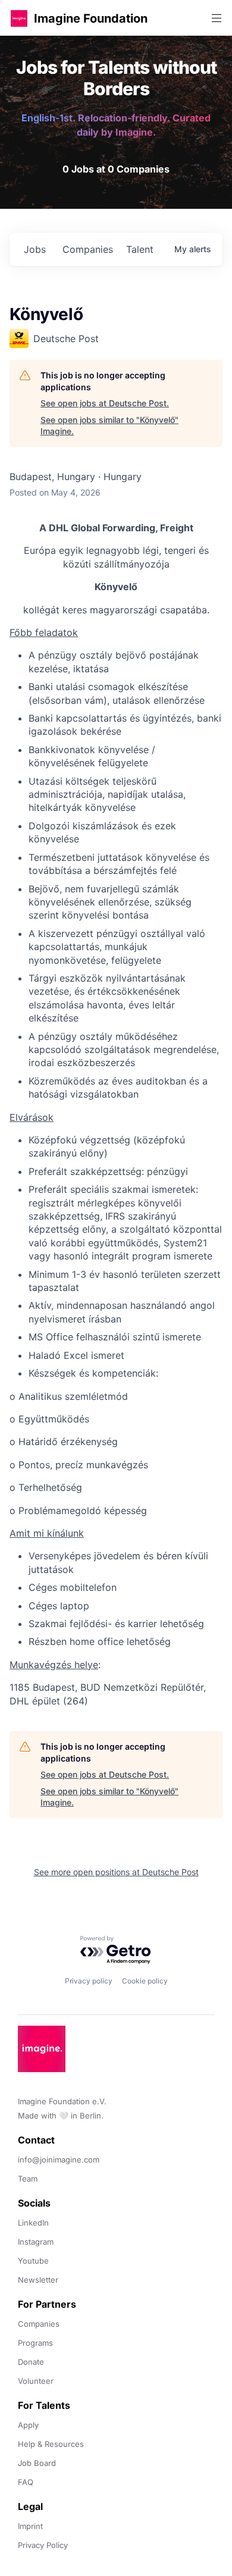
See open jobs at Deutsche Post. (105, 403)
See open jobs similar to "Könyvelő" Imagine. (109, 426)
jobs (35, 249)
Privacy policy (89, 1981)
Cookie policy (145, 1981)
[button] (19, 18)
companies (88, 249)
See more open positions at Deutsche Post (116, 1872)
